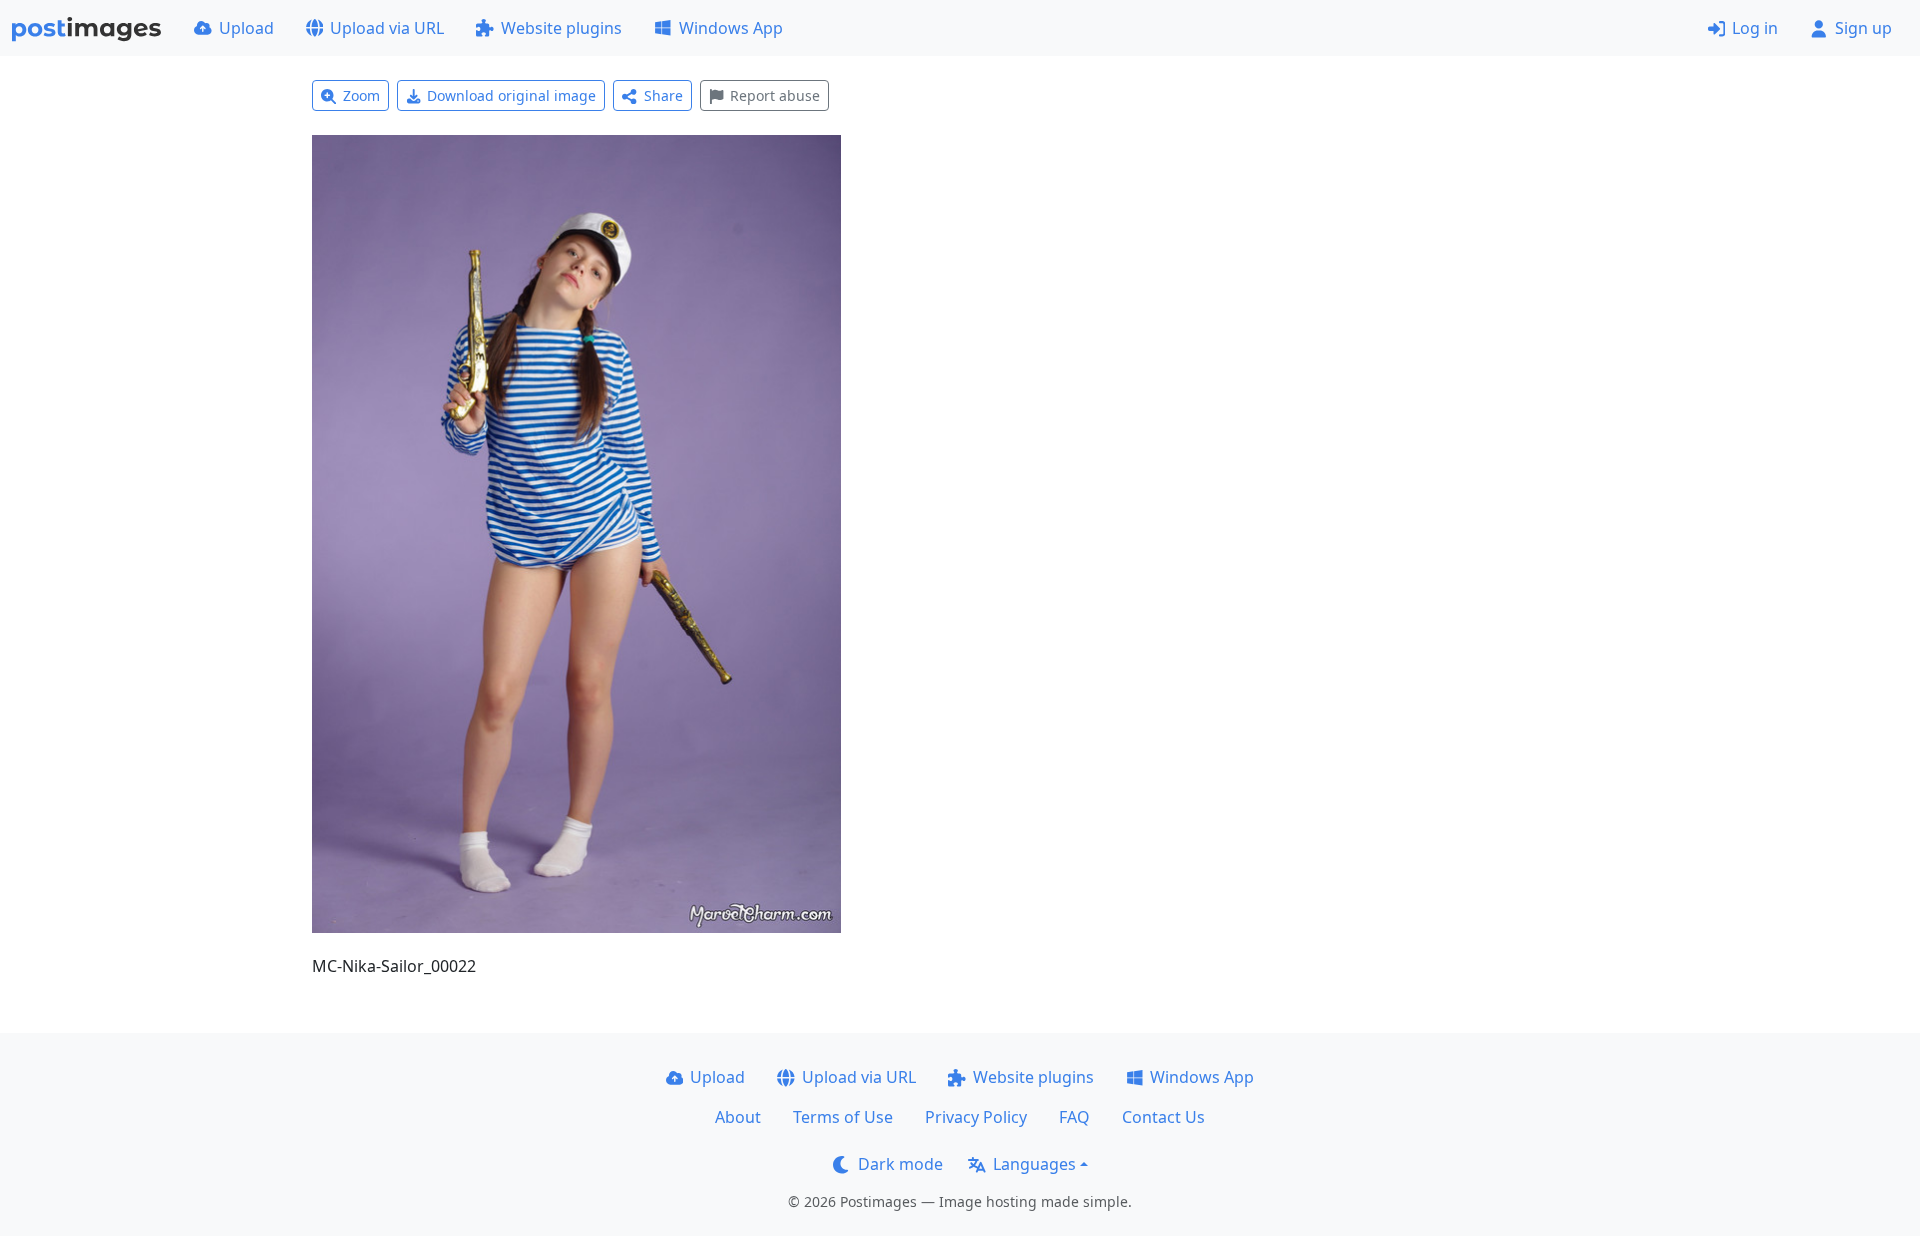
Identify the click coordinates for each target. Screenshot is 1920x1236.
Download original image (511, 95)
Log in (1755, 28)
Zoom (361, 95)
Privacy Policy (976, 1117)
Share (663, 95)
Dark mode (900, 1164)
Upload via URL (387, 28)
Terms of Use (843, 1117)
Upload (246, 28)
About (738, 1117)
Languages (1034, 1164)
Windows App (731, 28)
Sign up (1863, 28)
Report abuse (775, 95)
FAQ (1074, 1117)
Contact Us (1163, 1117)
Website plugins (561, 28)
